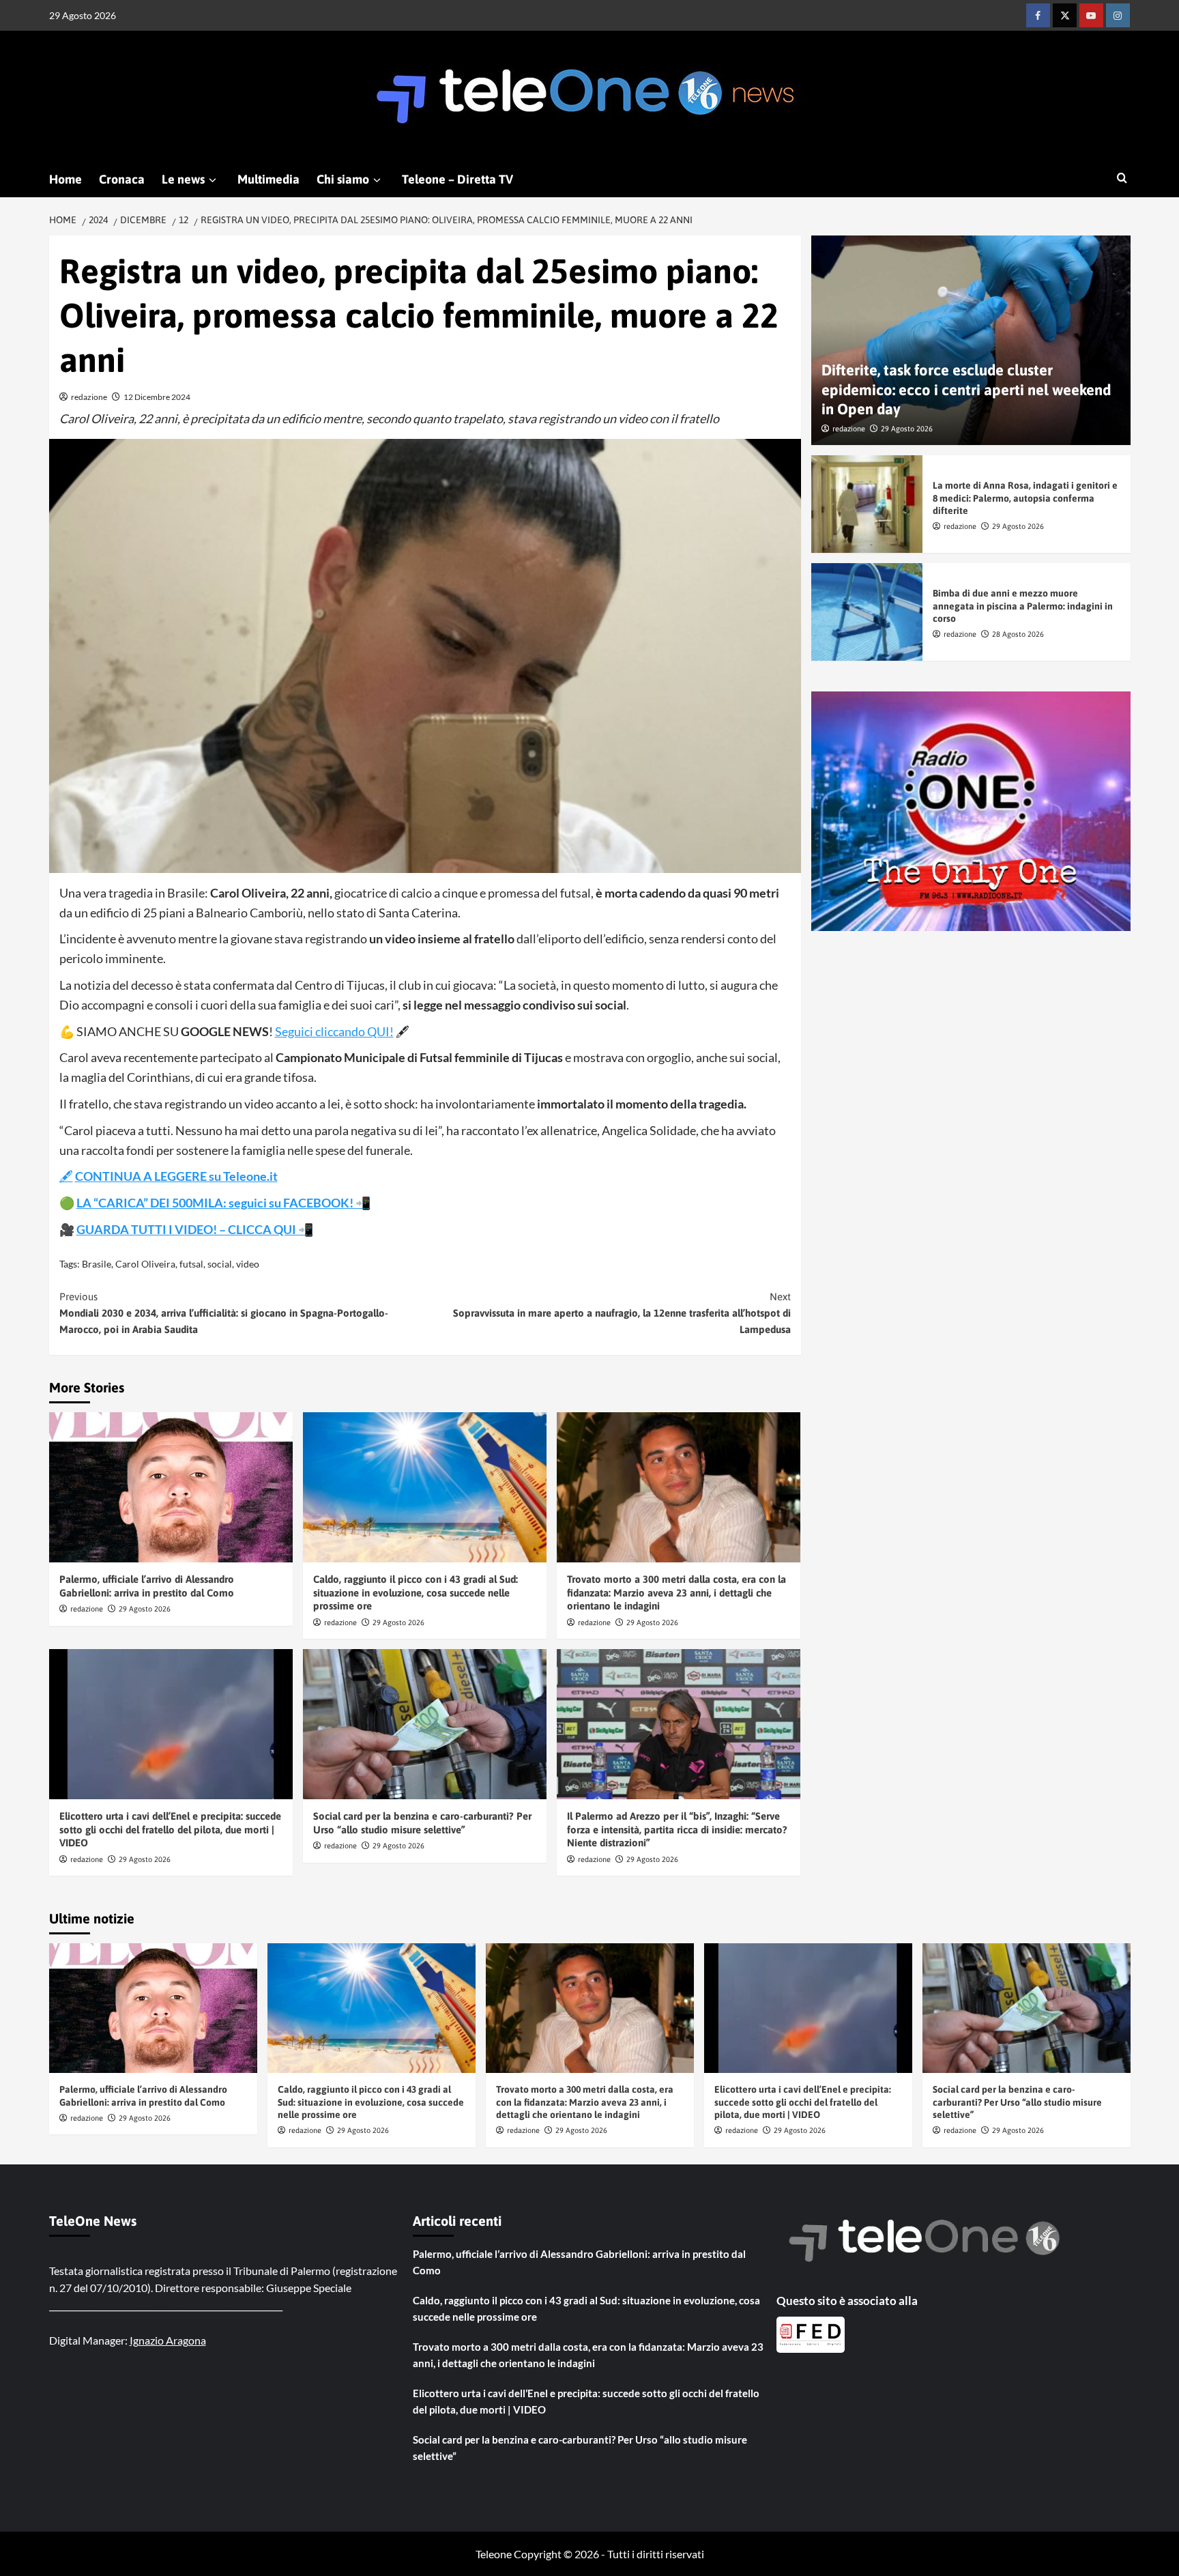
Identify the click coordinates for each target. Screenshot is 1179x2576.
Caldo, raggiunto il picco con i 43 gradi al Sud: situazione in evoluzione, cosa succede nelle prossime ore (416, 1592)
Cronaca (122, 179)
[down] (213, 180)
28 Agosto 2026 (1018, 633)
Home (65, 179)
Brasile (97, 1264)
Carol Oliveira (145, 1264)
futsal (191, 1264)
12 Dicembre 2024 (157, 397)
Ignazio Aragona (168, 2340)
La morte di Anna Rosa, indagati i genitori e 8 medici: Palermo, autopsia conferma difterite (1025, 498)
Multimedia (268, 179)
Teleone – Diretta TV (457, 179)
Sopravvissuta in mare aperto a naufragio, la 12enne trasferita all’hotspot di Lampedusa (622, 1313)
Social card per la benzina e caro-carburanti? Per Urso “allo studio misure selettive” (1017, 2102)
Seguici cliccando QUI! (334, 1031)
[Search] (1122, 178)
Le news (183, 179)
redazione (89, 397)
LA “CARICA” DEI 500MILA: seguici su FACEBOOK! (216, 1203)
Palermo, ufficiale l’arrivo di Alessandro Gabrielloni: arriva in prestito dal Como (579, 2262)
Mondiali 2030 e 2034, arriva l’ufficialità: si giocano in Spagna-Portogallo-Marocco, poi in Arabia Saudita (224, 1313)
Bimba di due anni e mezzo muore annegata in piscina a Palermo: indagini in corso (1023, 605)
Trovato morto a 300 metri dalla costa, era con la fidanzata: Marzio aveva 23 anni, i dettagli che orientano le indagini (676, 1592)
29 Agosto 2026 (145, 1609)
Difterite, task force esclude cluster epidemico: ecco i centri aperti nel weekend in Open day (966, 389)
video (248, 1264)
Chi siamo (343, 179)
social (220, 1264)
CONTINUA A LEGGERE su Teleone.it (176, 1176)
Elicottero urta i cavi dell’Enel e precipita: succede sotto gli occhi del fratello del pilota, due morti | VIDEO (170, 1829)
